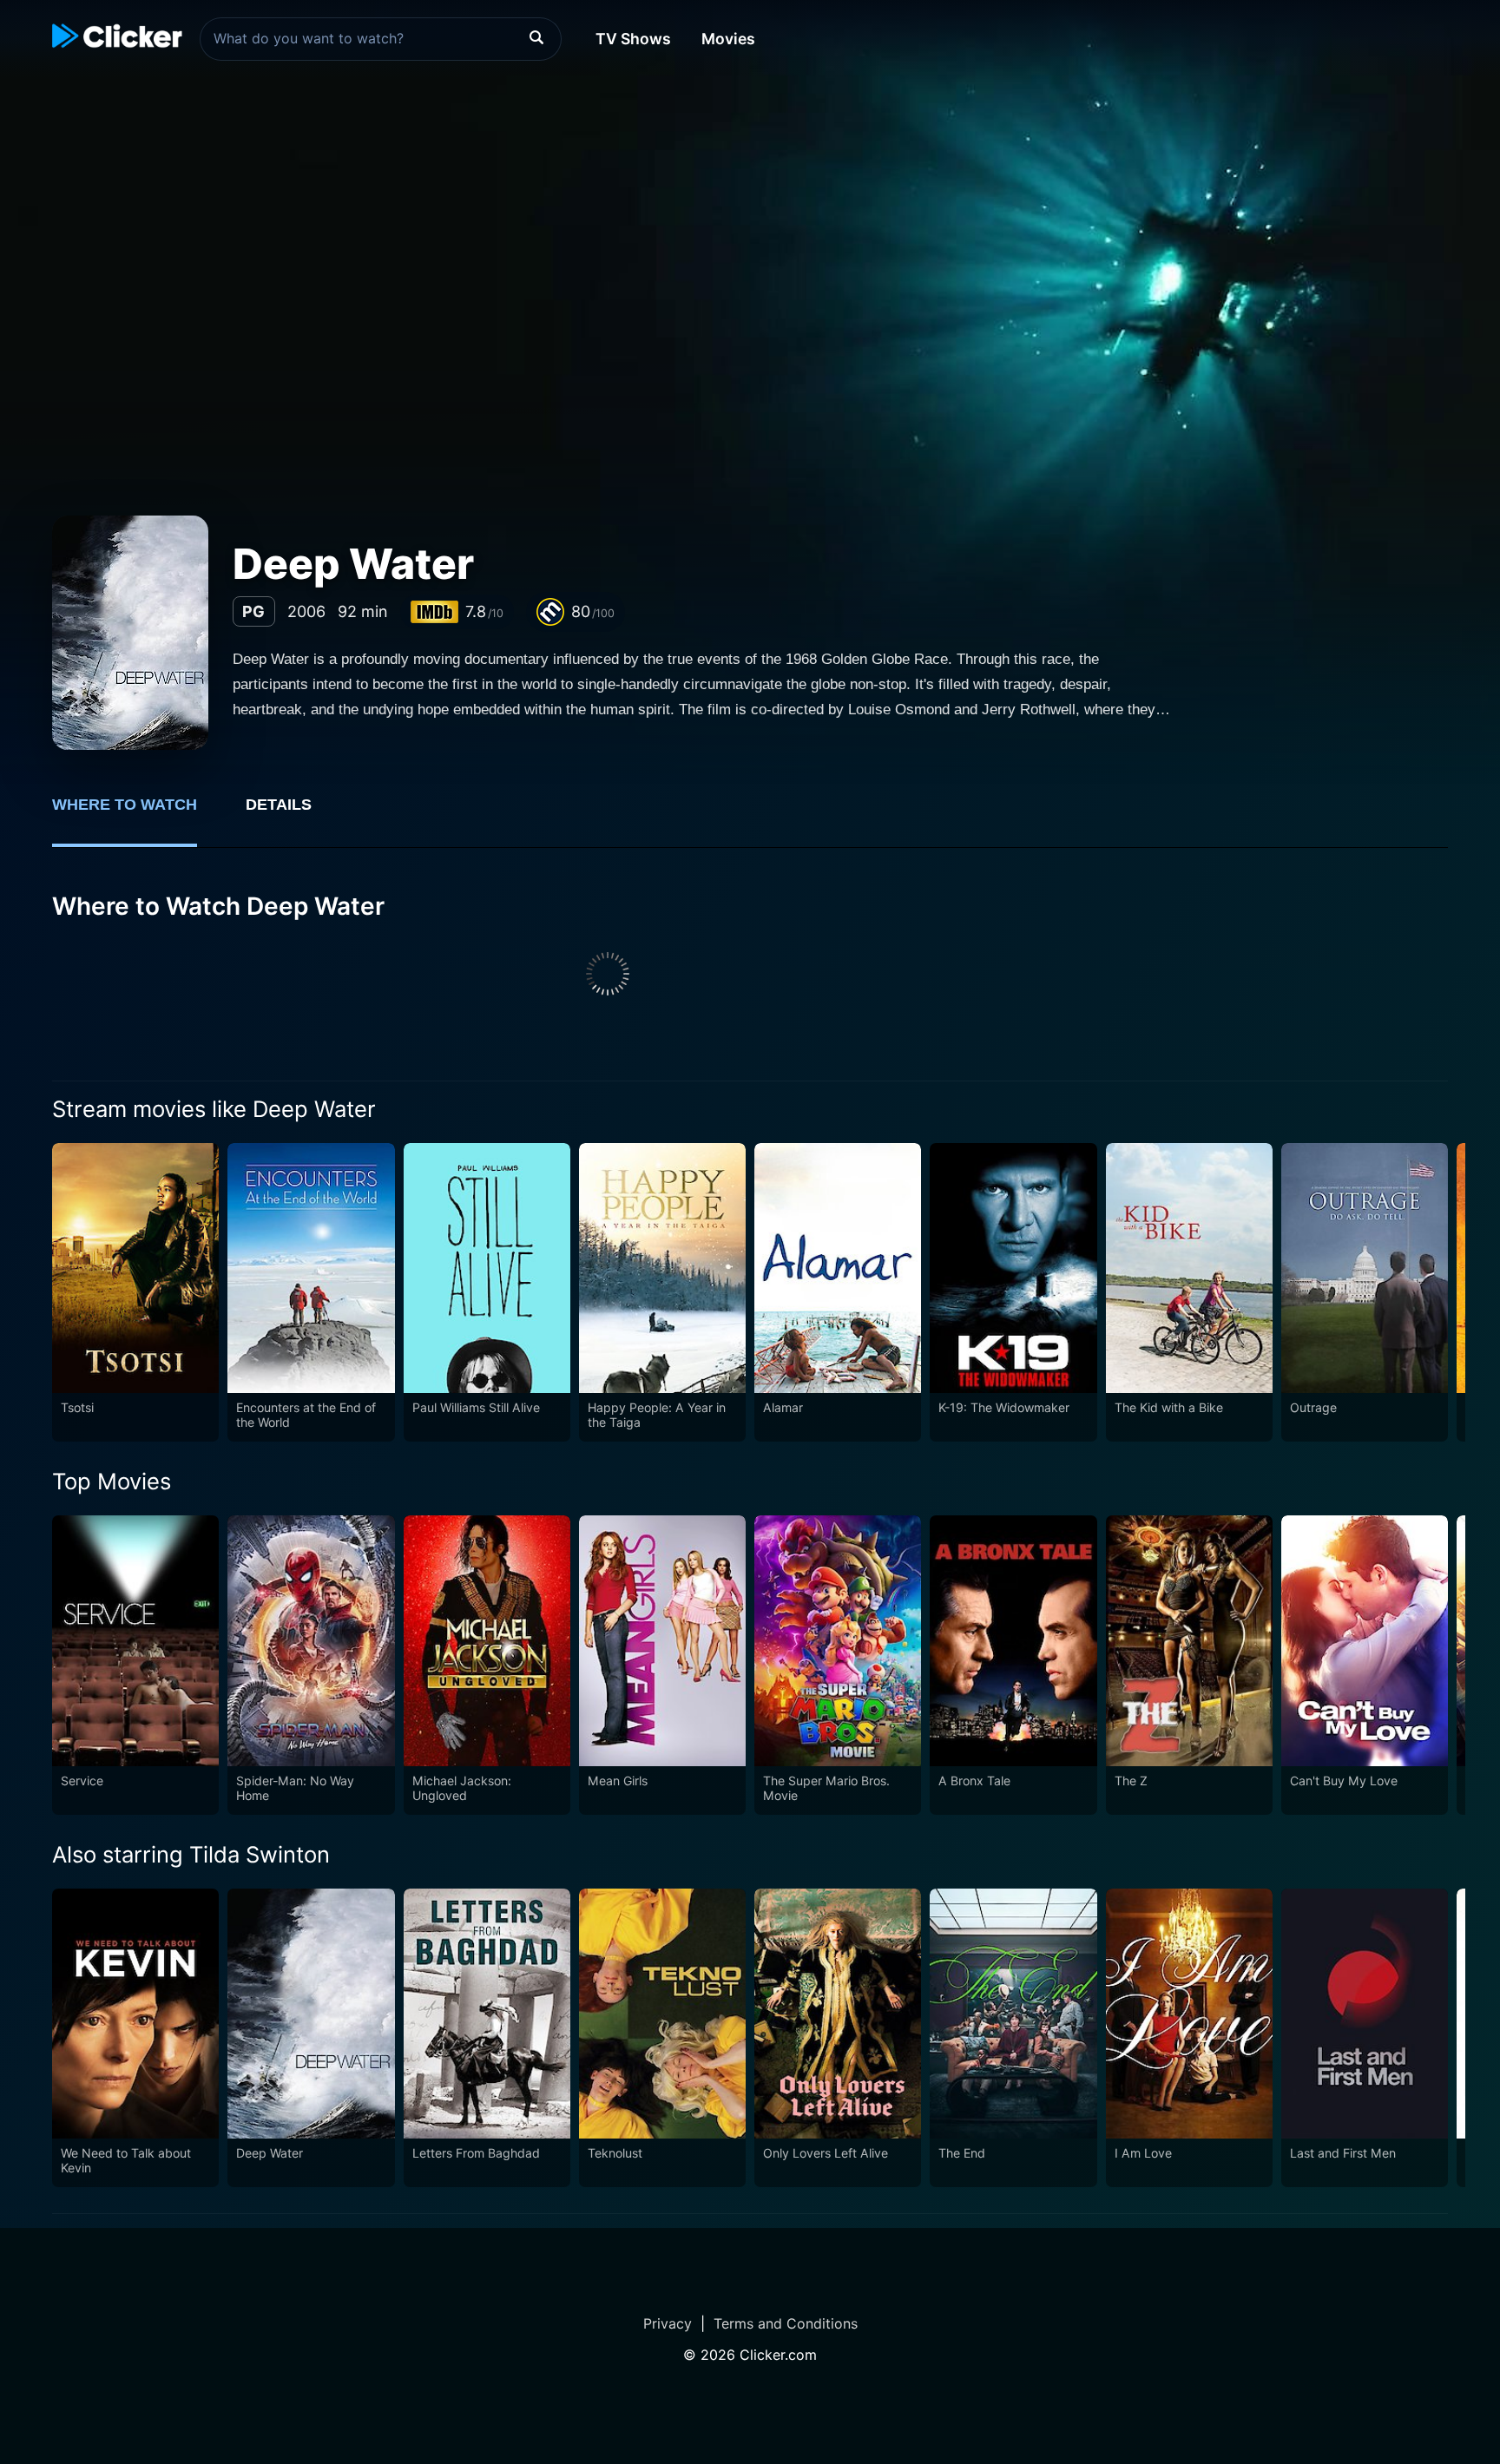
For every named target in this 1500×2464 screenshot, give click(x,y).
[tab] (137, 814)
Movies (728, 39)
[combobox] (381, 39)
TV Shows (633, 39)
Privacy (668, 2323)
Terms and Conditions (786, 2323)
